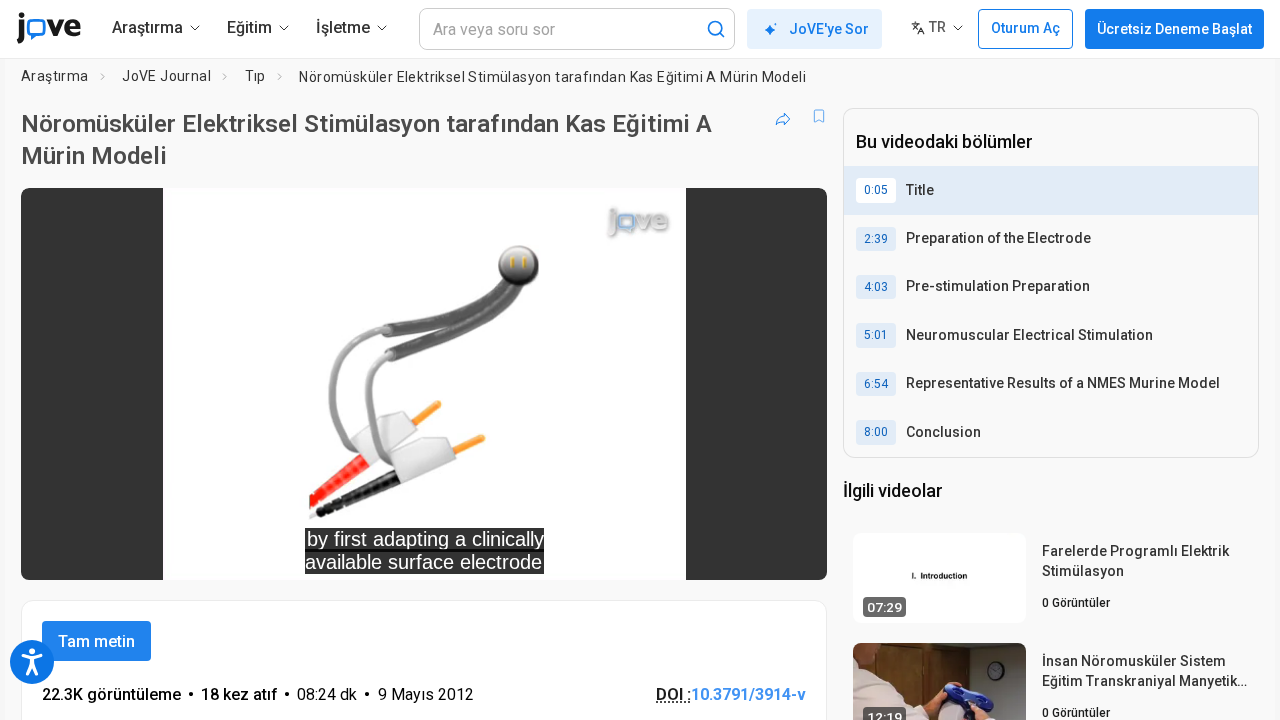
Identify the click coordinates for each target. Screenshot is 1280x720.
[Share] (783, 116)
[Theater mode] (795, 551)
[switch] (593, 551)
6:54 (876, 384)
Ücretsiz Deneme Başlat (1174, 29)
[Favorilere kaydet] (819, 116)
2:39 (876, 239)
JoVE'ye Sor (829, 29)
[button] (795, 216)
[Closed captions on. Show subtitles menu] (749, 551)
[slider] (314, 551)
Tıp (255, 76)
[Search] (716, 29)
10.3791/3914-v (748, 694)
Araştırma (55, 76)
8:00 (876, 432)
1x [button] (708, 551)
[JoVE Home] (48, 28)
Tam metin (96, 641)
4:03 (876, 287)
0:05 (876, 190)
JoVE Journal (166, 76)
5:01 (876, 335)
